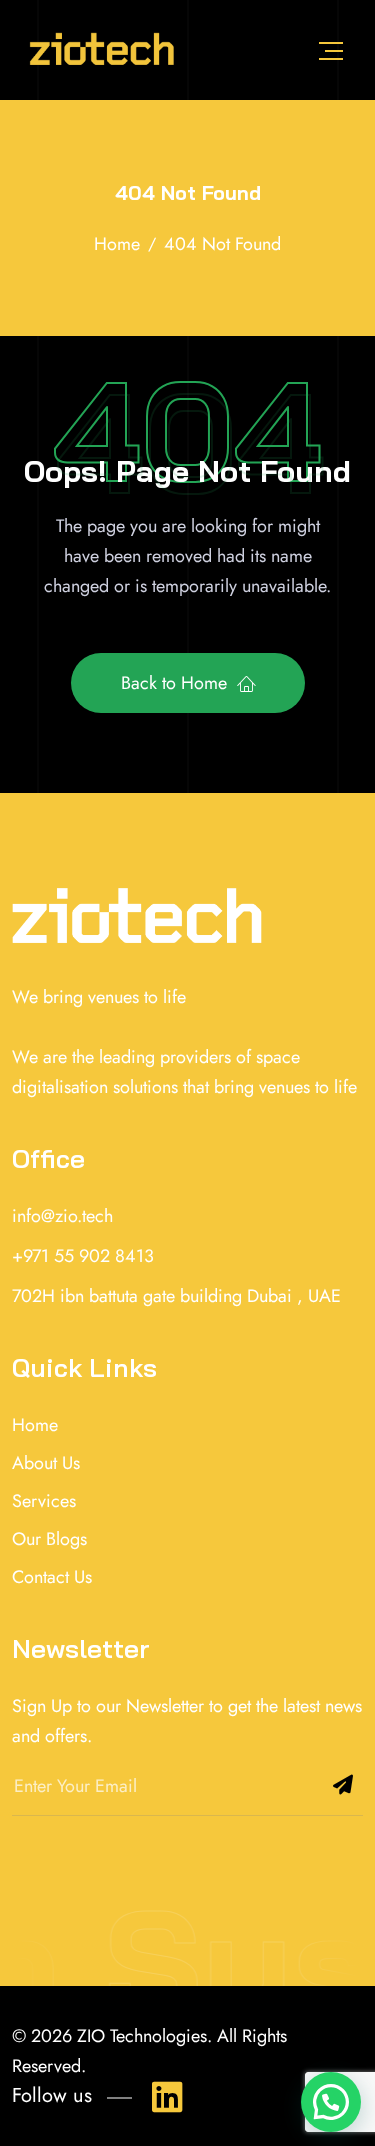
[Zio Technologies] (101, 50)
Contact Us (52, 1577)
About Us (46, 1463)
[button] (331, 2102)
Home (35, 1425)
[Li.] (164, 2093)
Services (44, 1501)
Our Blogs (49, 1539)
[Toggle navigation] (331, 50)
